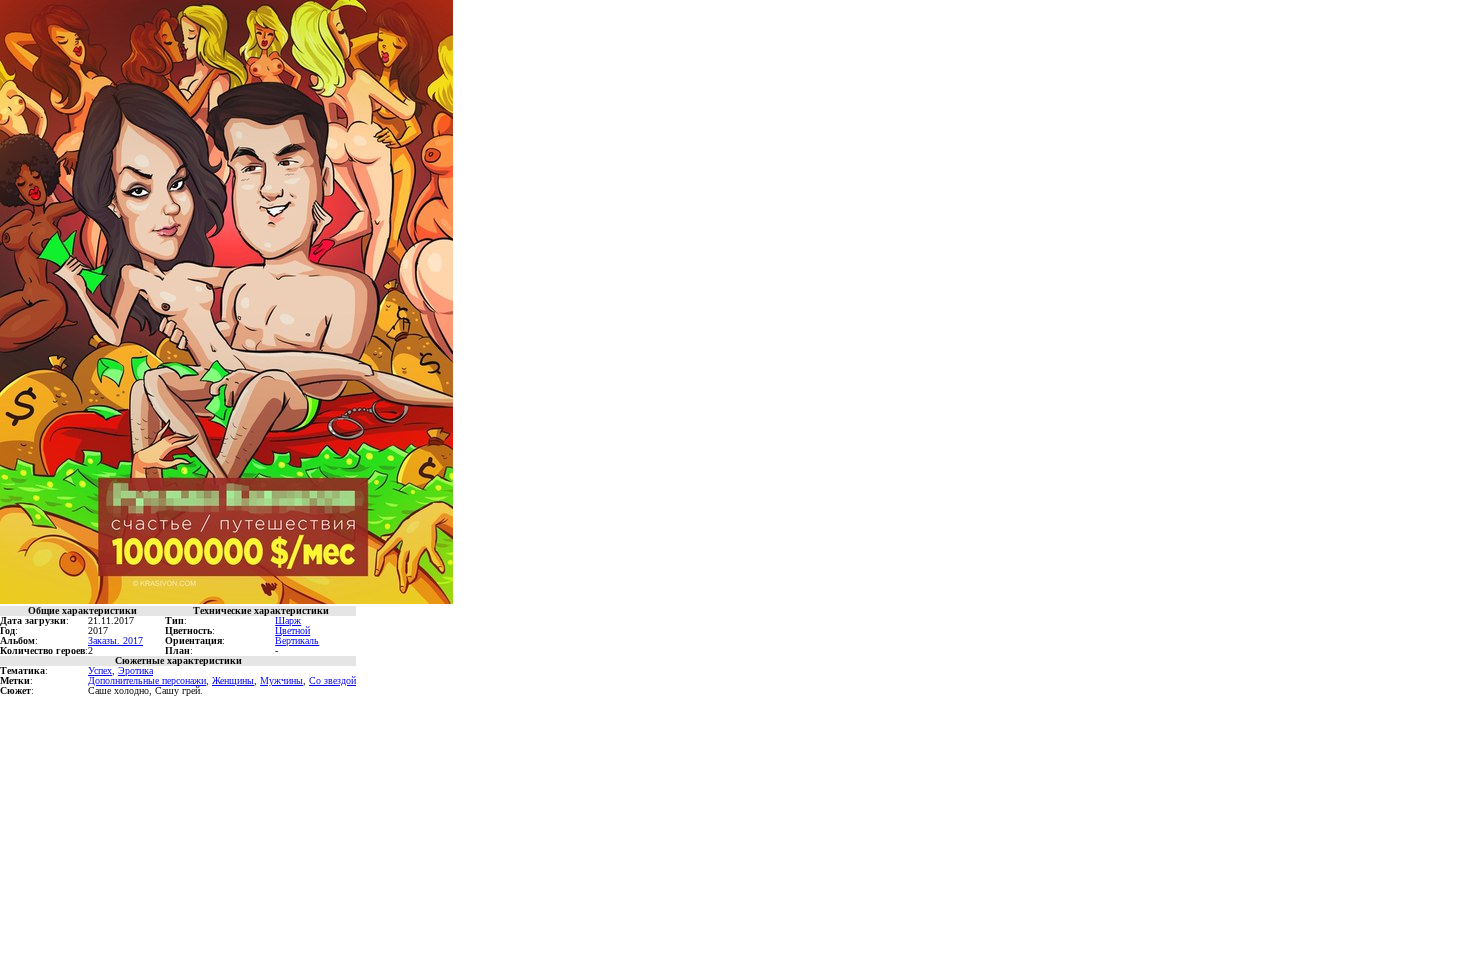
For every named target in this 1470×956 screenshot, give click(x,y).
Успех (100, 670)
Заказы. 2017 (115, 640)
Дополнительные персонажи (147, 680)
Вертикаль (297, 640)
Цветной (292, 630)
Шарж (288, 620)
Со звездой (332, 680)
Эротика (135, 670)
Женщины (233, 680)
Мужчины (281, 680)
